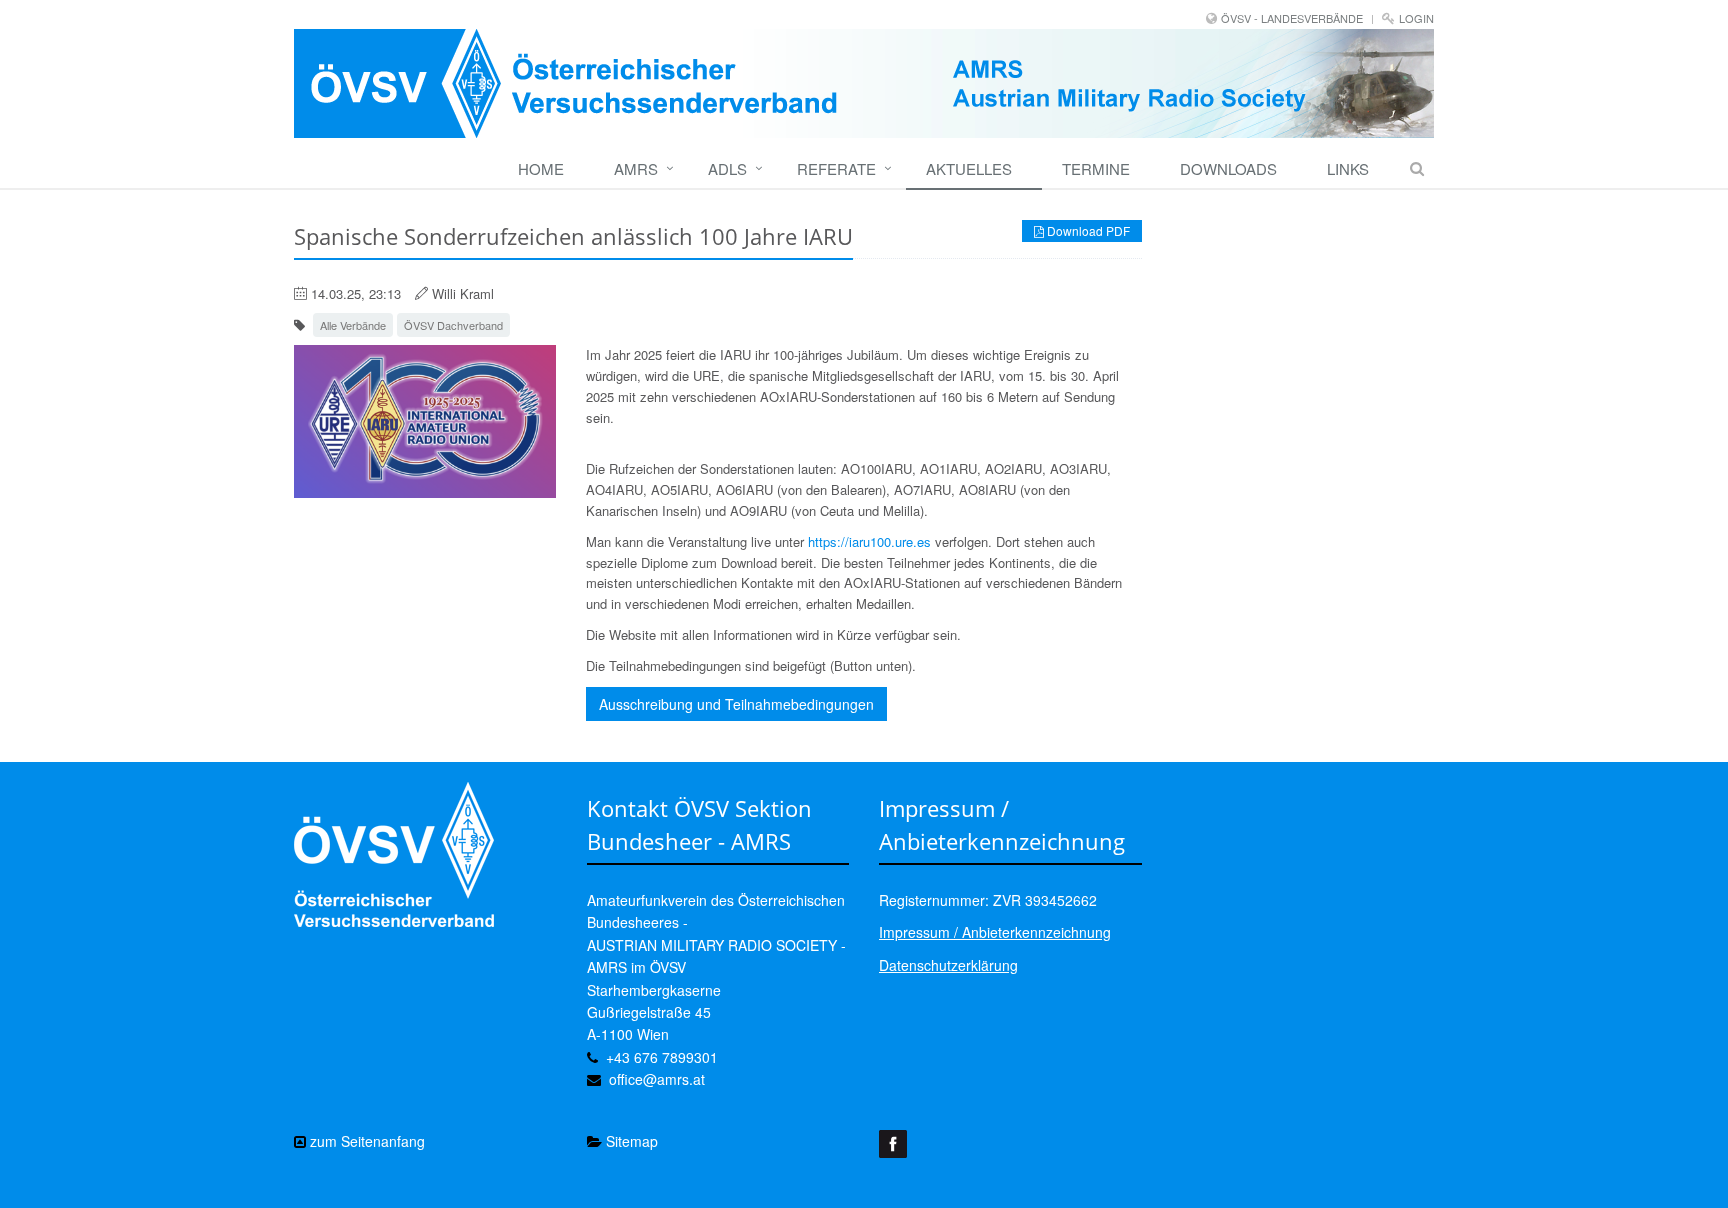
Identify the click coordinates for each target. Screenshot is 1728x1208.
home (541, 168)
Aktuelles (969, 168)
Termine (1096, 168)
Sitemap (630, 1141)
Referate (836, 168)
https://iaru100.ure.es (869, 541)
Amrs (636, 168)
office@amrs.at (657, 1079)
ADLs (727, 168)
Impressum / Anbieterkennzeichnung (995, 932)
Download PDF (1087, 230)
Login (1416, 18)
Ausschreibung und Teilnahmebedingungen (736, 704)
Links (1348, 168)
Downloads (1228, 168)
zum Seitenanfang (365, 1141)
